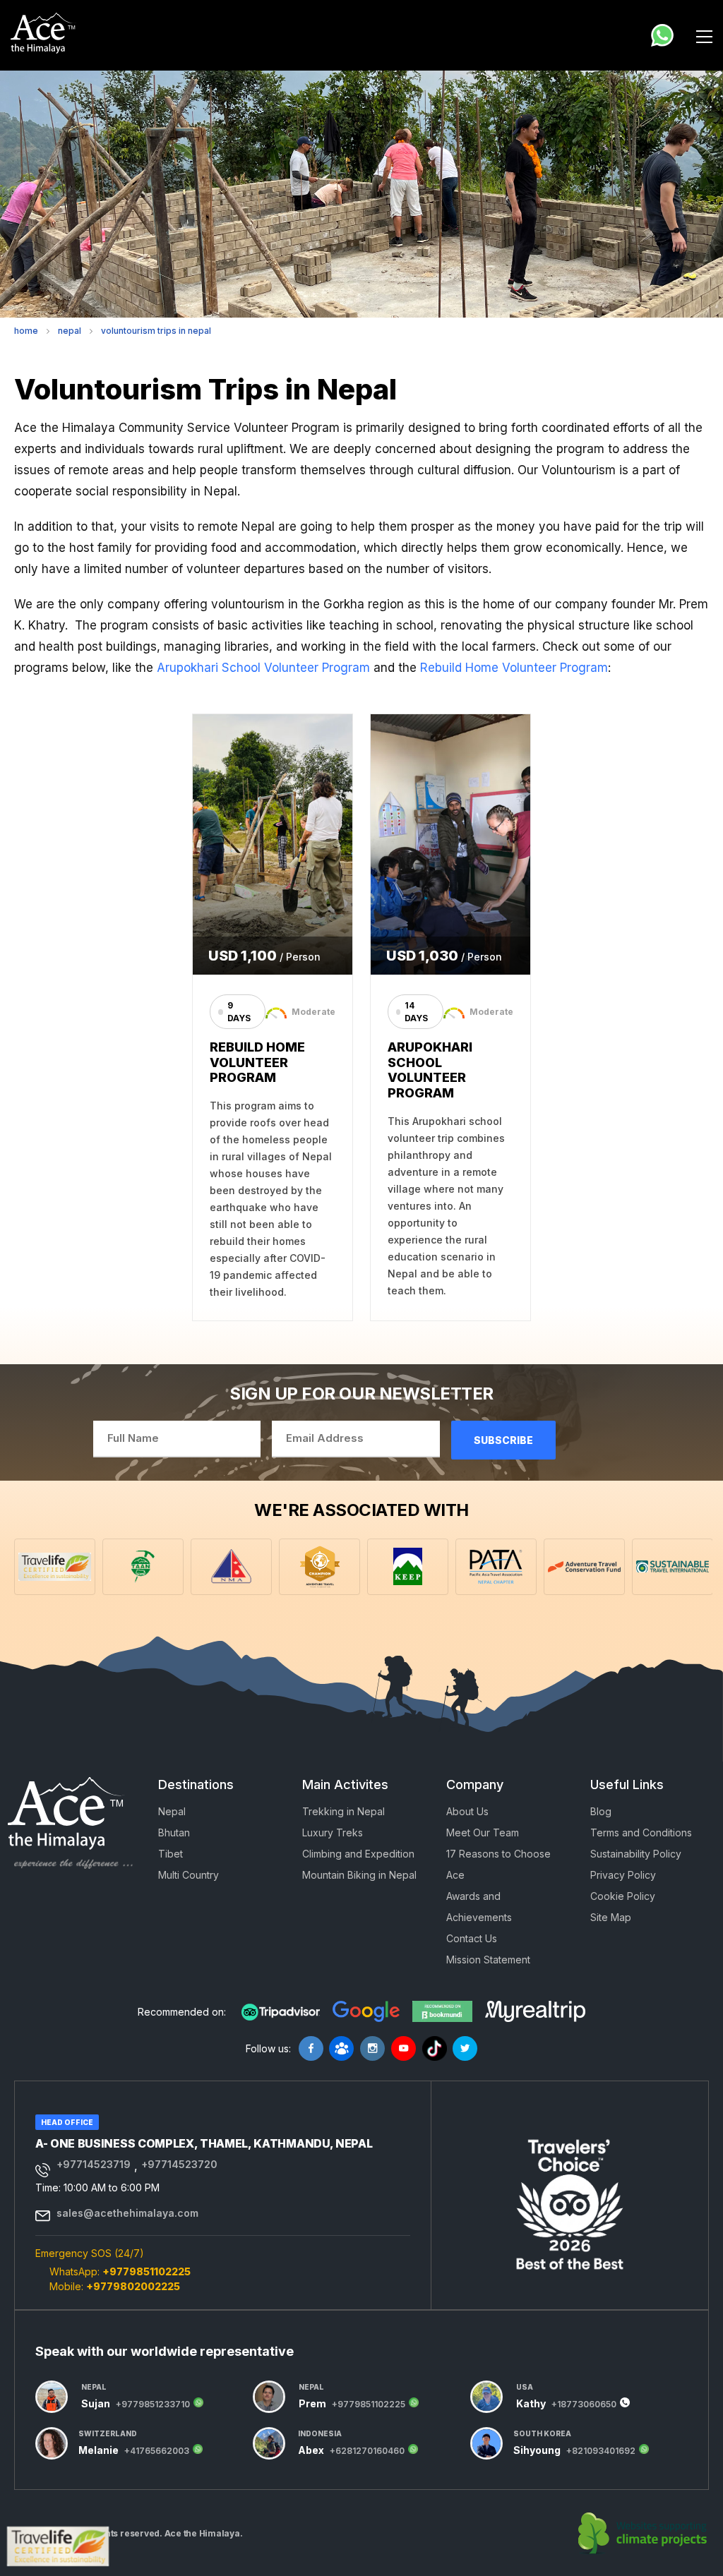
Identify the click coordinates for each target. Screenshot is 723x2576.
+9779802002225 (133, 2286)
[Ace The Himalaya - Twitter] (465, 2048)
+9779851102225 (147, 2271)
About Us (467, 1811)
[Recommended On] (281, 2012)
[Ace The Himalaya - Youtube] (404, 2048)
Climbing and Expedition (358, 1854)
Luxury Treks (333, 1832)
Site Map (611, 1917)
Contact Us (472, 1938)
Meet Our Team (483, 1832)
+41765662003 (157, 2451)
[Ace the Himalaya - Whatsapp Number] (662, 35)
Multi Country (189, 1875)
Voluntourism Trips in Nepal (156, 331)
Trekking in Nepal (343, 1811)
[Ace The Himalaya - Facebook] (311, 2048)
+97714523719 (94, 2165)
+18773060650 (584, 2405)
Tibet (171, 1854)
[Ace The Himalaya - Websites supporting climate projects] (644, 2534)
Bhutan (174, 1832)
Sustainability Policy (636, 1854)
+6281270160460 (367, 2451)
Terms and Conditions (641, 1832)
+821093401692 (601, 2451)
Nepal (70, 331)
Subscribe (503, 1440)
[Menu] (704, 35)
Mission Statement (488, 1960)
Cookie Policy (623, 1896)
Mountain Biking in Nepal (359, 1875)
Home (26, 331)
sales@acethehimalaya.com (127, 2213)
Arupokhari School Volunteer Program (263, 668)
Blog (601, 1811)
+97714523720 (179, 2165)
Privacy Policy (623, 1875)
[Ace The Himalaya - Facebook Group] (341, 2048)
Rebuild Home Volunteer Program (514, 668)
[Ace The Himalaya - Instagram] (372, 2048)
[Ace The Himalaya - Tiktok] (435, 2048)
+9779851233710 (153, 2405)
